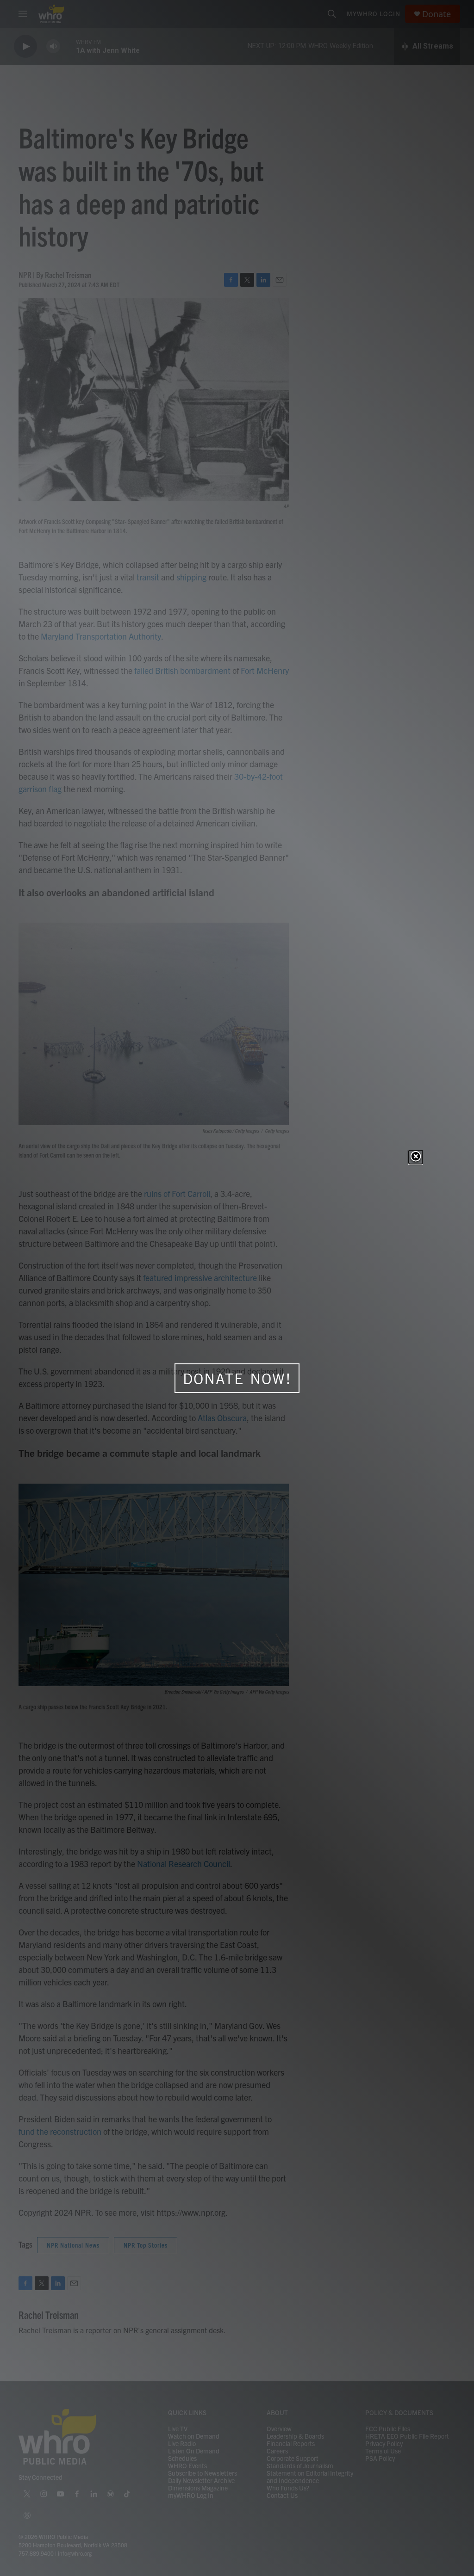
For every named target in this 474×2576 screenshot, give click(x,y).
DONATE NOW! (237, 1379)
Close (416, 1157)
